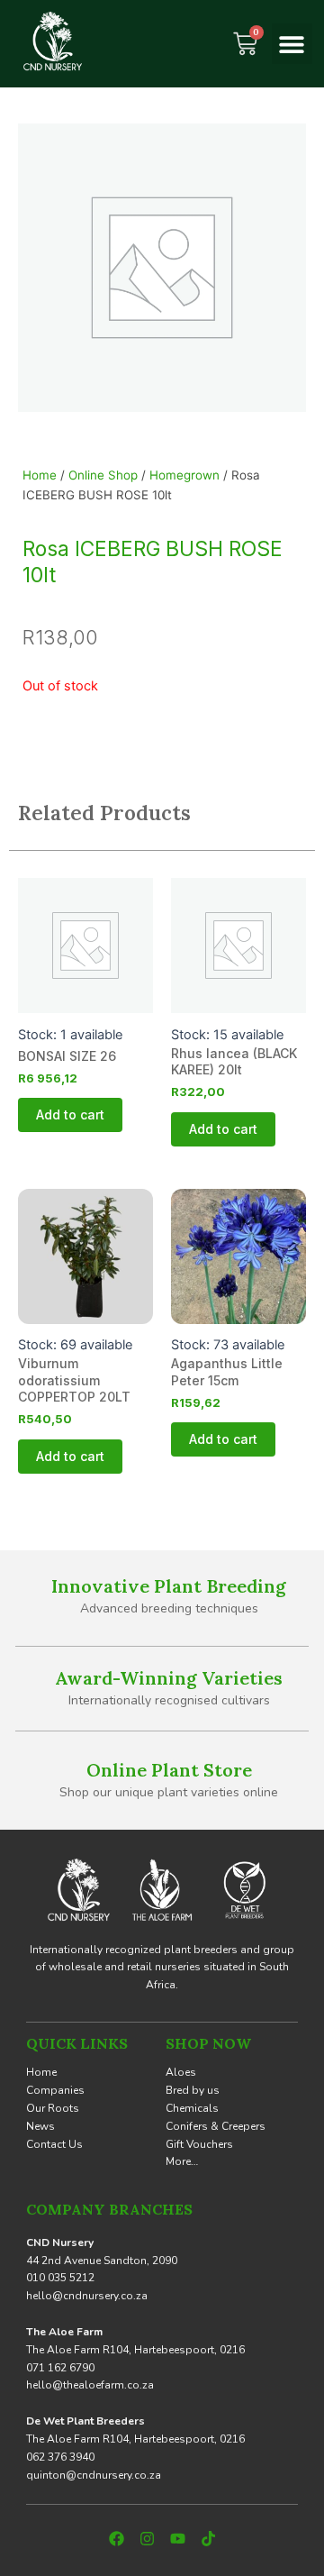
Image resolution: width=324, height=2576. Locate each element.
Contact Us (54, 2144)
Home (40, 475)
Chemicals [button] (192, 2108)
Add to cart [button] (70, 1114)
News (40, 2126)
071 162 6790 (60, 2368)
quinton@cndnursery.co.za (94, 2475)
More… (182, 2161)
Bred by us (193, 2090)
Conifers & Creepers (216, 2126)
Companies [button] (55, 2090)
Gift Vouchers (199, 2144)
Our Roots (53, 2108)
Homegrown (184, 475)
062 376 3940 (60, 2457)
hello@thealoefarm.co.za (90, 2385)
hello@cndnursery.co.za (87, 2296)
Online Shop (103, 475)
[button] (292, 44)
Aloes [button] (181, 2072)
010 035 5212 (60, 2278)
